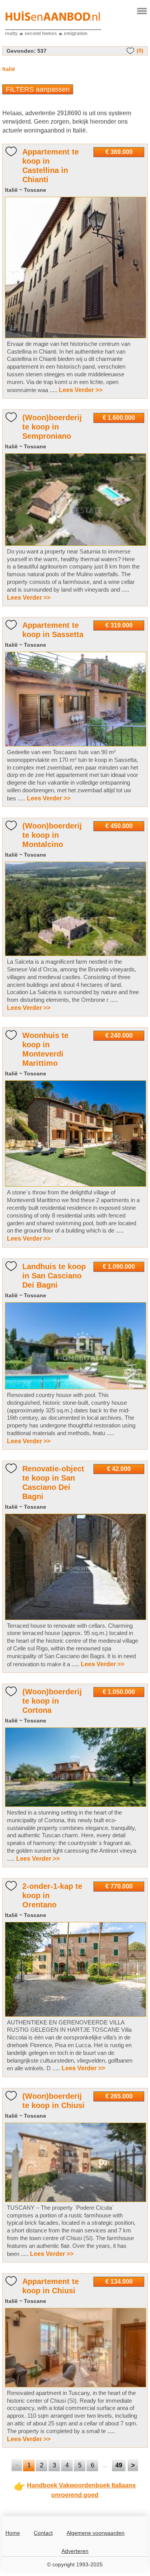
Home (13, 2533)
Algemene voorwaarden (96, 2533)
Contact (43, 2533)
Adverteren (75, 2551)
